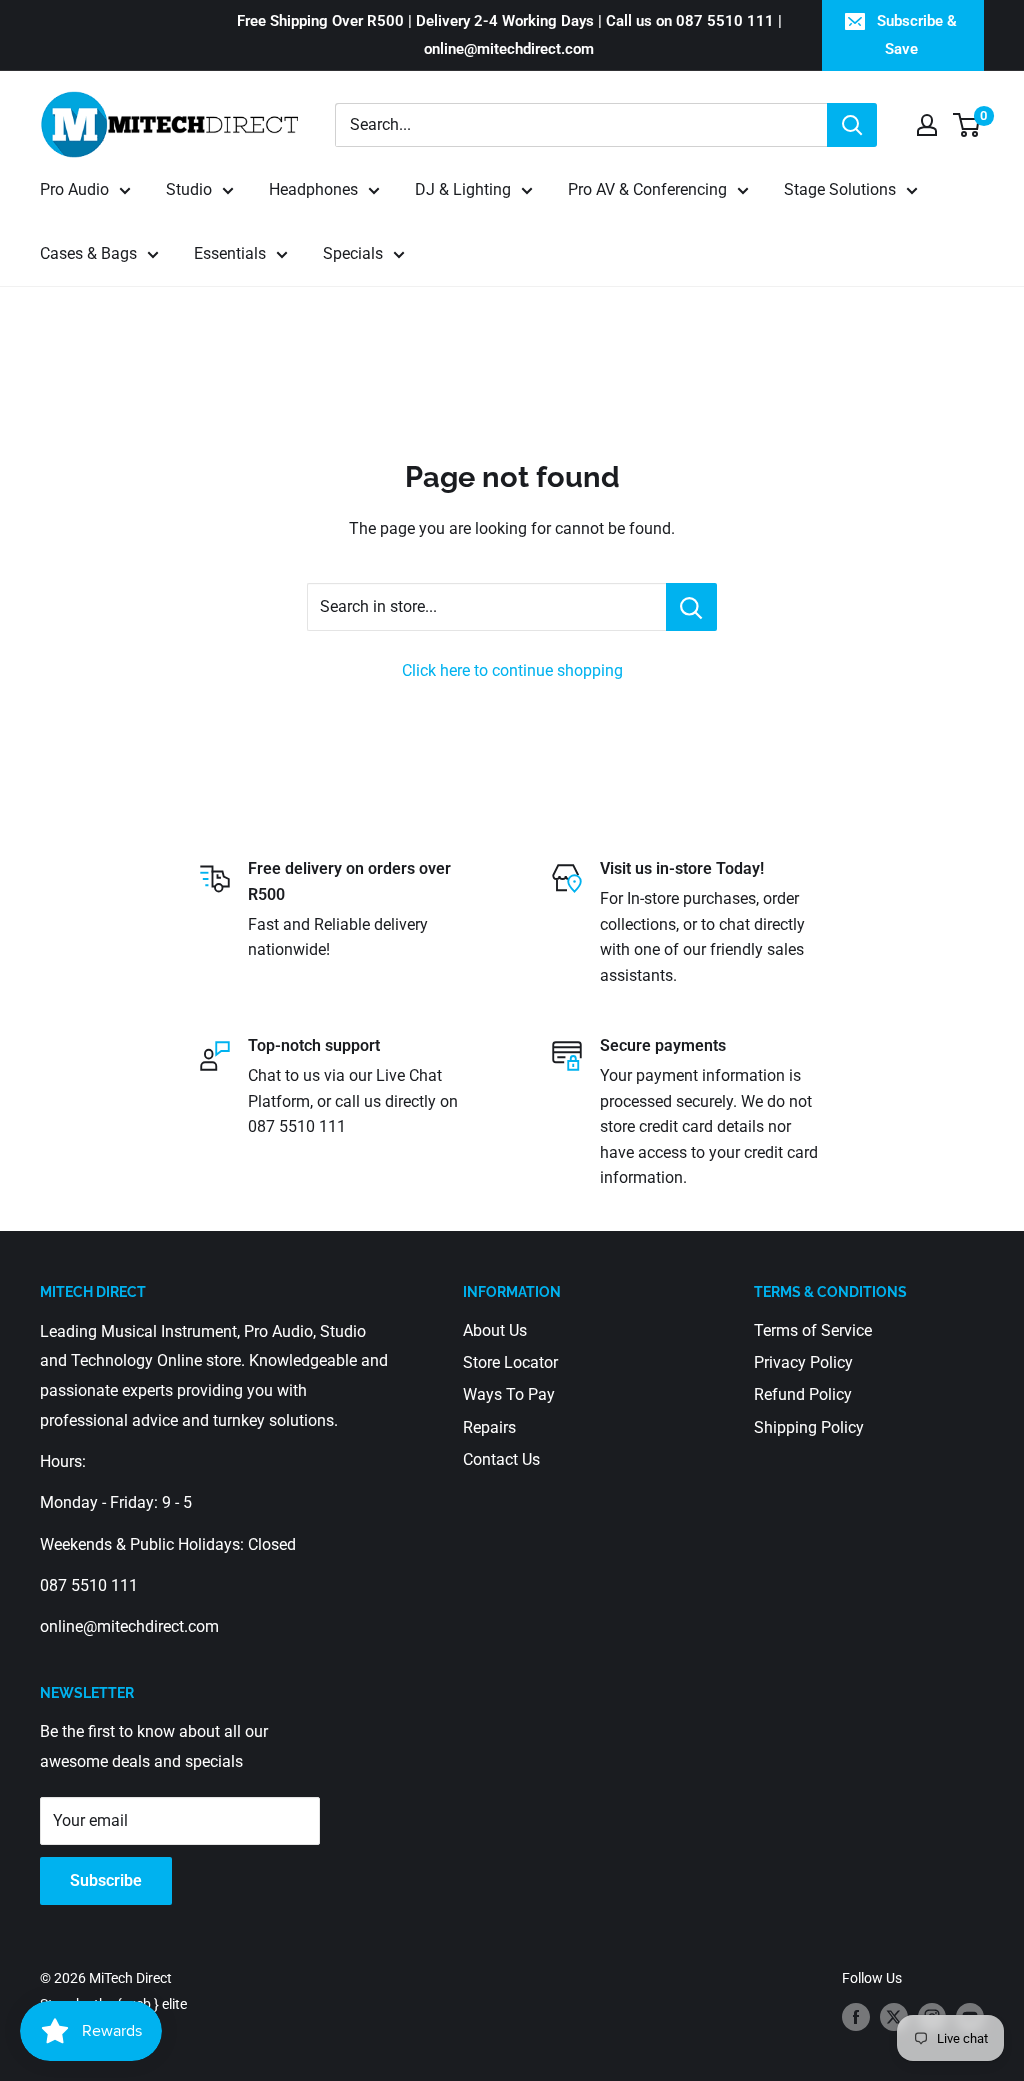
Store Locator (510, 1362)
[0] (967, 125)
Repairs (489, 1427)
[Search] (852, 125)
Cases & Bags (88, 253)
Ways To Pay (509, 1394)
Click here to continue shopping (512, 670)
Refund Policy (803, 1394)
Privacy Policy (803, 1362)
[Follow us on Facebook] (856, 2017)
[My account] (927, 125)
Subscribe (106, 1880)
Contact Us (501, 1459)
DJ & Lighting (463, 189)
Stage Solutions (840, 189)
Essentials (230, 253)
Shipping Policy (809, 1427)
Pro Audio (74, 189)
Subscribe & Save (917, 35)
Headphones (313, 189)
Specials (353, 253)
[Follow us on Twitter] (894, 2017)
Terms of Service (813, 1330)
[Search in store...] (691, 607)
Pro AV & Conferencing (647, 189)
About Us (495, 1330)
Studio (189, 189)
